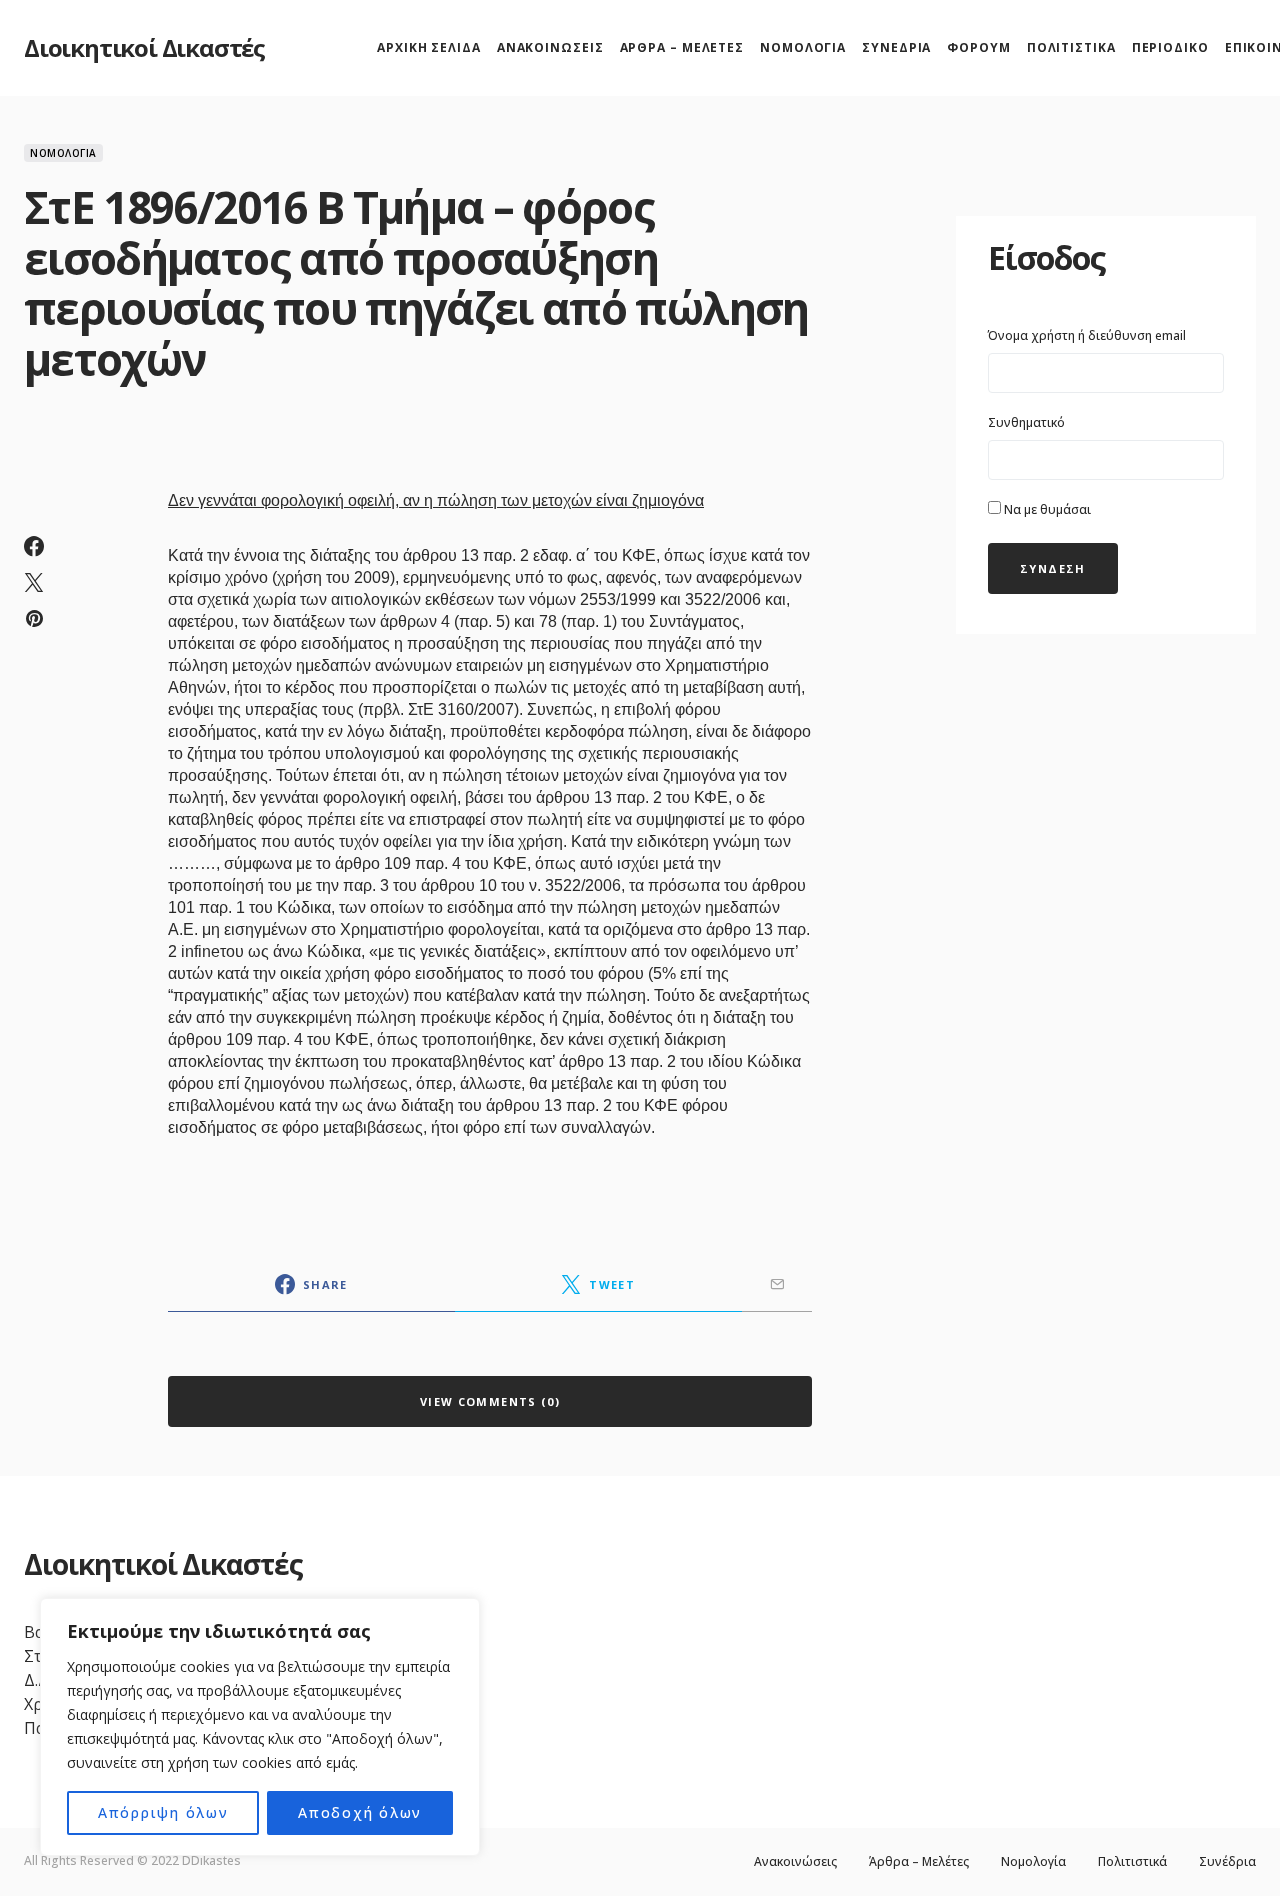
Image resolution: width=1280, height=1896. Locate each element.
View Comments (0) (490, 1401)
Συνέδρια (1227, 1862)
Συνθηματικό (1026, 422)
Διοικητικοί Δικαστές (144, 47)
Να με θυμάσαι (1046, 509)
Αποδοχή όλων (360, 1812)
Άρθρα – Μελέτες (919, 1862)
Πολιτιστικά (1132, 1862)
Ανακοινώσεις (795, 1862)
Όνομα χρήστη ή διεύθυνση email (1087, 335)
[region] (260, 1727)
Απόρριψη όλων (163, 1812)
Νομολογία (63, 153)
